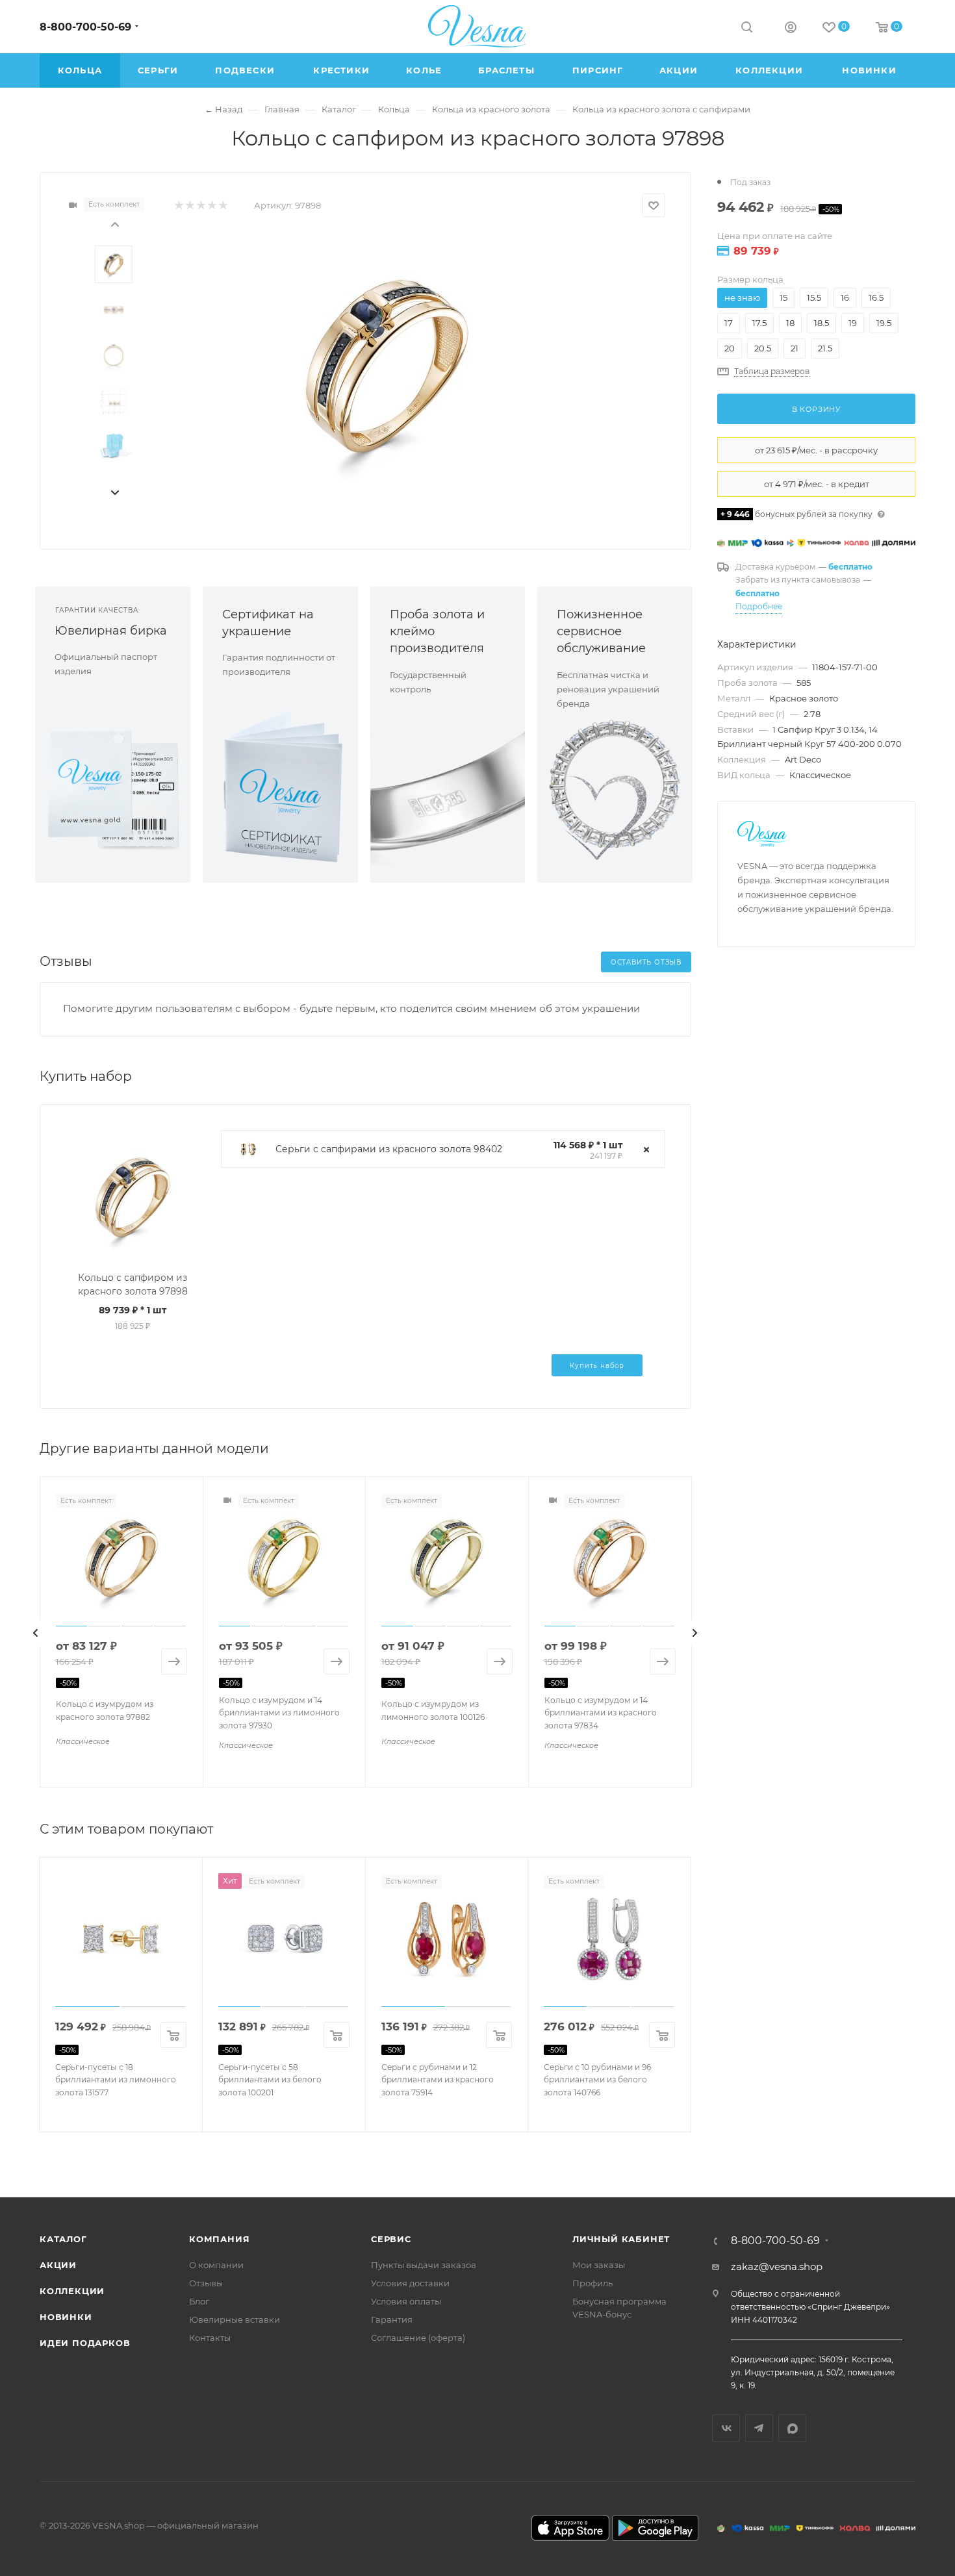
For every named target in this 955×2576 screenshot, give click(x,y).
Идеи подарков (85, 2343)
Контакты (210, 2338)
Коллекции (72, 2291)
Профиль (592, 2283)
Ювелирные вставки (235, 2319)
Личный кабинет (621, 2239)
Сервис (391, 2239)
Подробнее (759, 606)
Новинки (66, 2317)
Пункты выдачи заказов (424, 2265)
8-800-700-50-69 (85, 27)
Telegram (759, 2428)
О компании (216, 2265)
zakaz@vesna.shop (777, 2267)
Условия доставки (410, 2283)
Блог (199, 2301)
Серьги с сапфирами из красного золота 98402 (389, 1149)
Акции (58, 2265)
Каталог (63, 2239)
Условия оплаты (406, 2301)
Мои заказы (599, 2265)
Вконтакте (726, 2428)
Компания (219, 2239)
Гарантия (392, 2319)
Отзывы (206, 2283)
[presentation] (114, 223)
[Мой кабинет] (791, 29)
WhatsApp (792, 2428)
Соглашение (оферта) (418, 2338)
